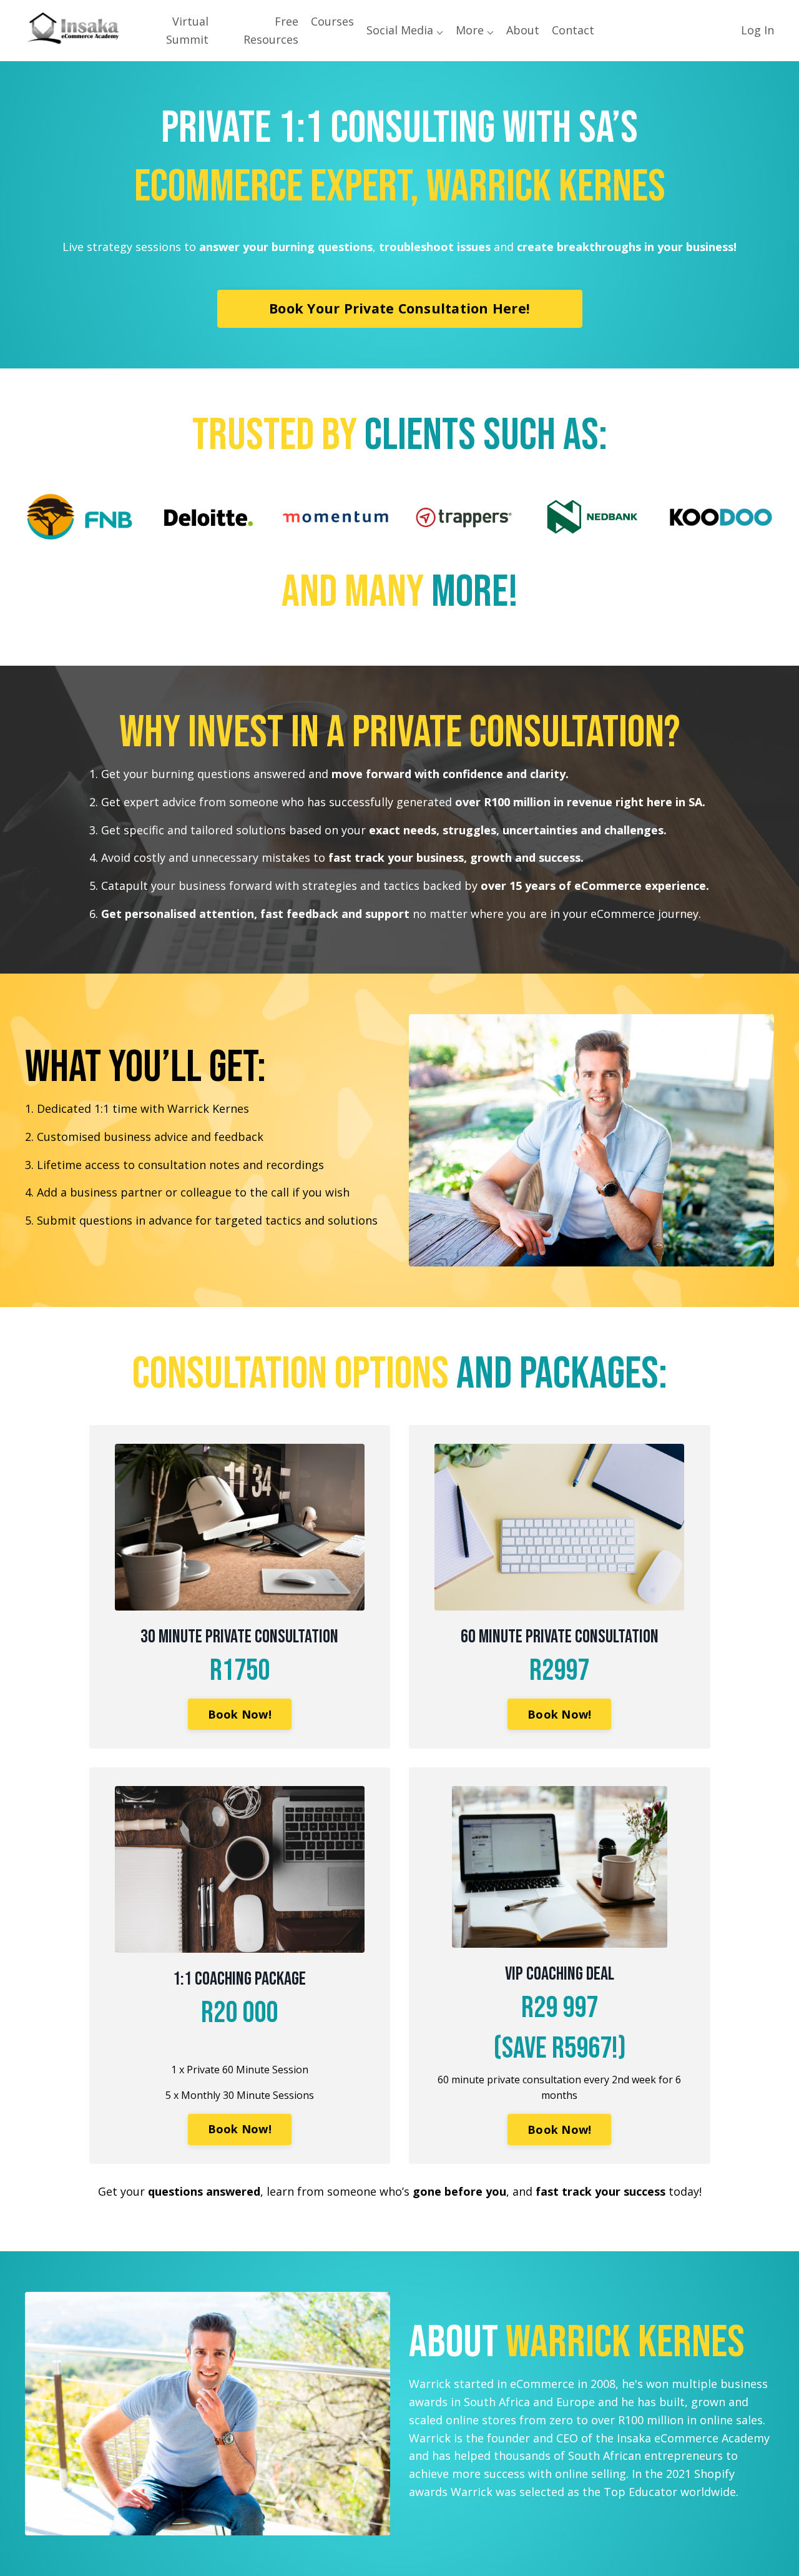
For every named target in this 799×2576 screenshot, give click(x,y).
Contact (573, 30)
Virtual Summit (187, 30)
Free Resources (271, 30)
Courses (332, 21)
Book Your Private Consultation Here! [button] (399, 308)
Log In (757, 30)
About (523, 30)
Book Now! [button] (240, 1714)
